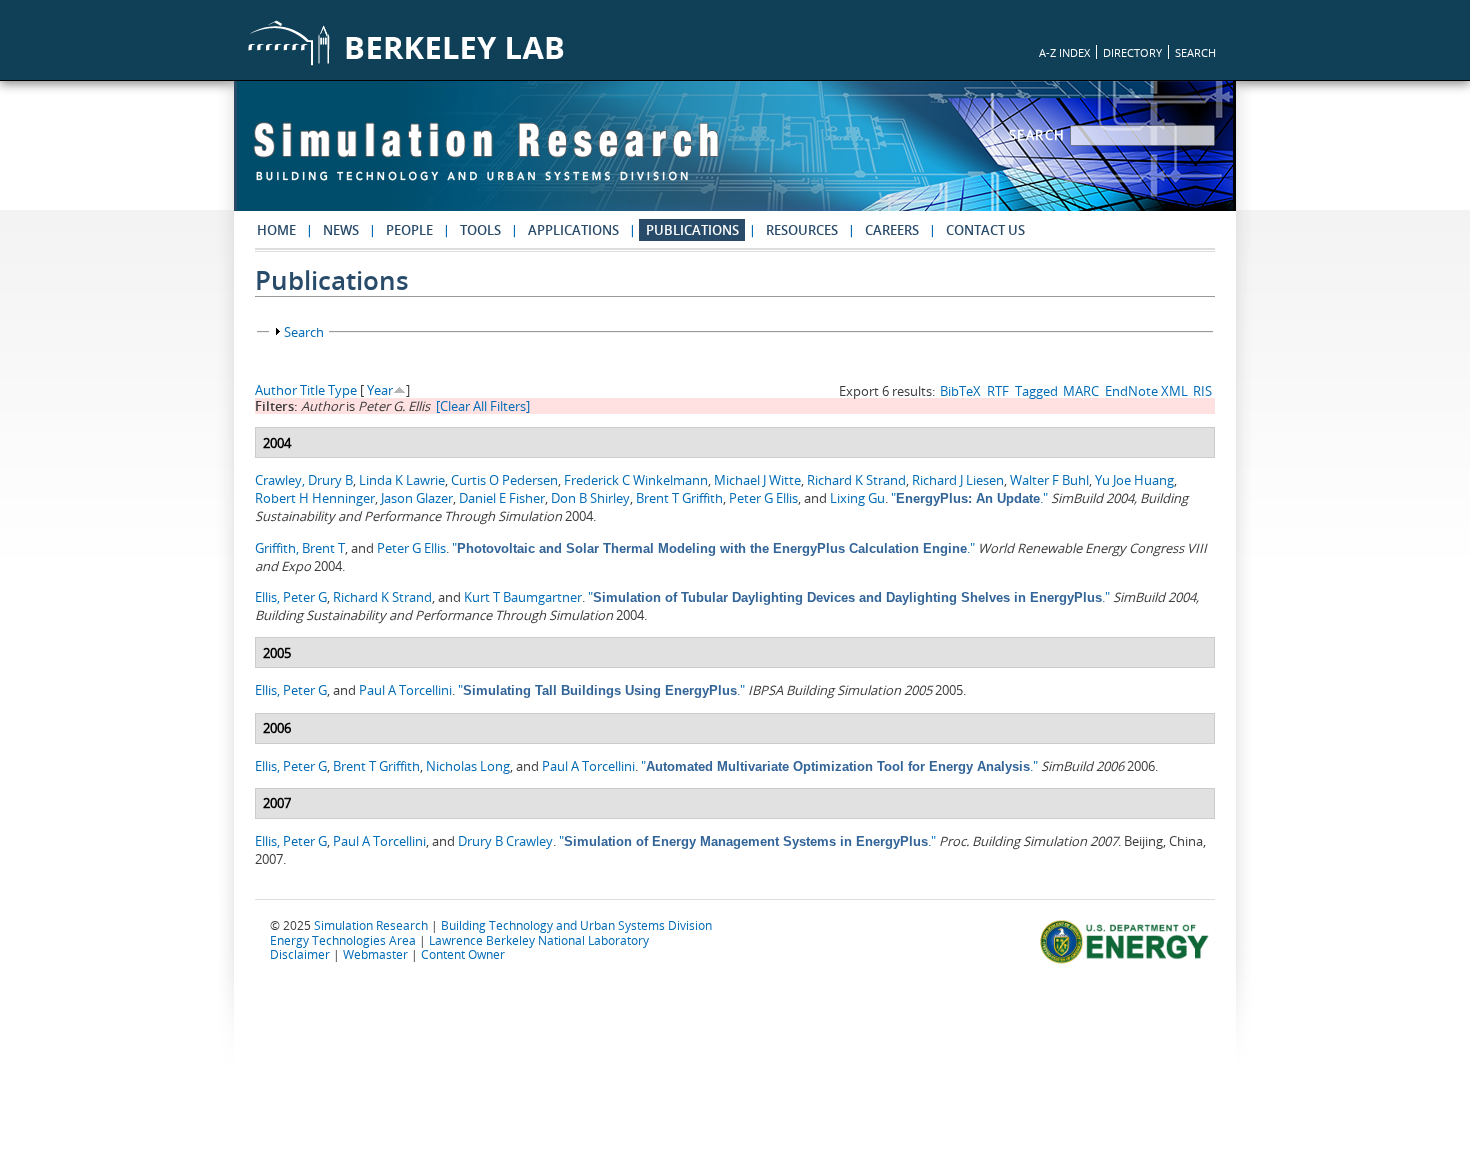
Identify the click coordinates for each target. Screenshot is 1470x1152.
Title (312, 390)
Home (276, 230)
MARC (1081, 391)
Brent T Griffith (679, 498)
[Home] (486, 161)
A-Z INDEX (1064, 52)
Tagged (1036, 391)
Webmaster (375, 954)
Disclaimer (300, 954)
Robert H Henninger (315, 498)
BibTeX (960, 391)
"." (969, 498)
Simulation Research (371, 925)
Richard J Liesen (958, 480)
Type (342, 390)
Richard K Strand (856, 480)
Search (1040, 135)
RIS (1202, 391)
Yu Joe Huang (1134, 480)
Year (380, 390)
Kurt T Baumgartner (523, 597)
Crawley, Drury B (304, 480)
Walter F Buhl (1049, 480)
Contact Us (985, 230)
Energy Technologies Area (343, 940)
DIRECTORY (1132, 52)
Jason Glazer (417, 498)
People (409, 230)
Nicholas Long (468, 766)
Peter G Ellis (763, 498)
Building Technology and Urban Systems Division (576, 925)
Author (276, 390)
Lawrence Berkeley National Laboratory (539, 940)
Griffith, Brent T (300, 548)
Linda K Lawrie (402, 480)
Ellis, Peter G (291, 597)
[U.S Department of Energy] (1127, 961)
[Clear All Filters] (483, 406)
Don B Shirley (590, 498)
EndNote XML (1146, 391)
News (341, 230)
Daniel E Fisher (502, 498)
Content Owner (463, 954)
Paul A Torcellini (405, 690)
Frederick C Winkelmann (636, 480)
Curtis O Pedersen (504, 480)
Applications (573, 230)
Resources (802, 230)
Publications (692, 230)
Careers (892, 230)
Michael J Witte (757, 480)
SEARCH (1195, 52)
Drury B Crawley (505, 841)
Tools (480, 230)
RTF (998, 391)
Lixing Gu (857, 498)
